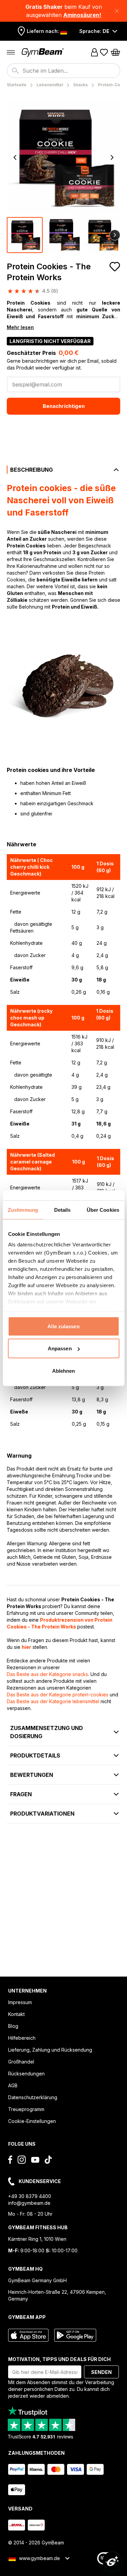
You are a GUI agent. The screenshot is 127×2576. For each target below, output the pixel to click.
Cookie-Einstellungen (32, 2121)
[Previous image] (15, 158)
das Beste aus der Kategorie (47, 1674)
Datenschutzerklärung (33, 2097)
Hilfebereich (22, 2038)
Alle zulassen (63, 1326)
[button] (63, 11)
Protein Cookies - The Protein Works (49, 272)
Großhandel (21, 2062)
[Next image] (112, 158)
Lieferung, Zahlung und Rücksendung (50, 2050)
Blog (13, 2026)
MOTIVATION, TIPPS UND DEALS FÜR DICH (59, 2359)
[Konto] (94, 52)
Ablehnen (64, 1371)
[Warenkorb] (115, 52)
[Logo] (43, 52)
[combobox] (63, 71)
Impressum (20, 2002)
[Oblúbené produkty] (104, 52)
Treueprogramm (26, 2109)
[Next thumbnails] (115, 235)
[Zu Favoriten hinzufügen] (115, 267)
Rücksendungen (26, 2074)
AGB (13, 2085)
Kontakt (16, 2014)
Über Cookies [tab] (103, 1210)
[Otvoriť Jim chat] (112, 2561)
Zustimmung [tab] (23, 1210)
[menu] (11, 52)
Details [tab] (62, 1210)
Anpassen (60, 1348)
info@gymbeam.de (29, 2203)
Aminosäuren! (82, 15)
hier (26, 1647)
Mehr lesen (20, 327)
